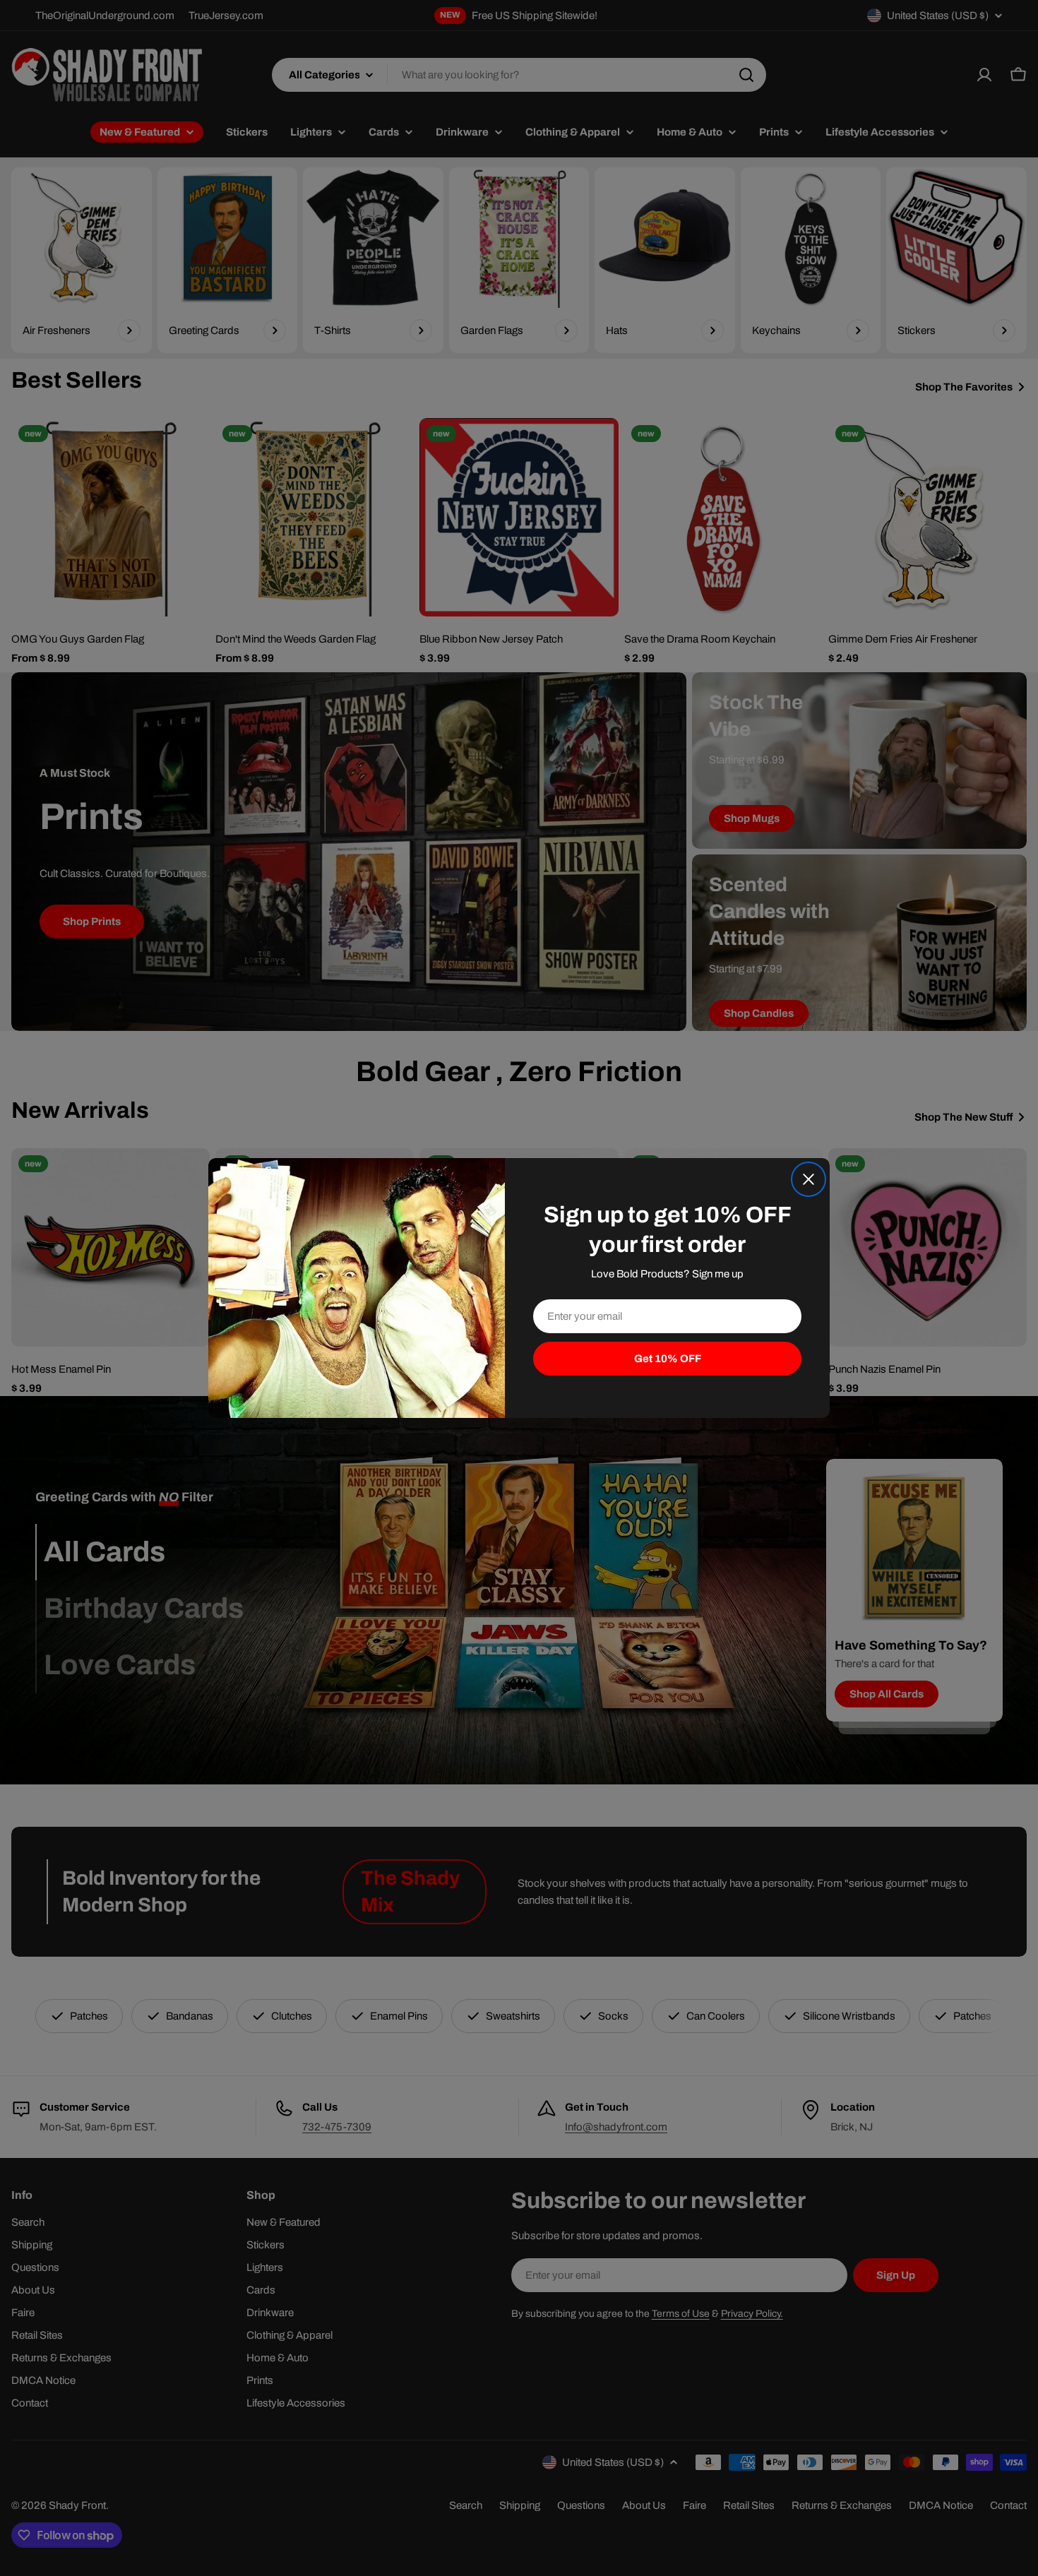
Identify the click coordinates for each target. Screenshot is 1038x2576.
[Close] (809, 1179)
